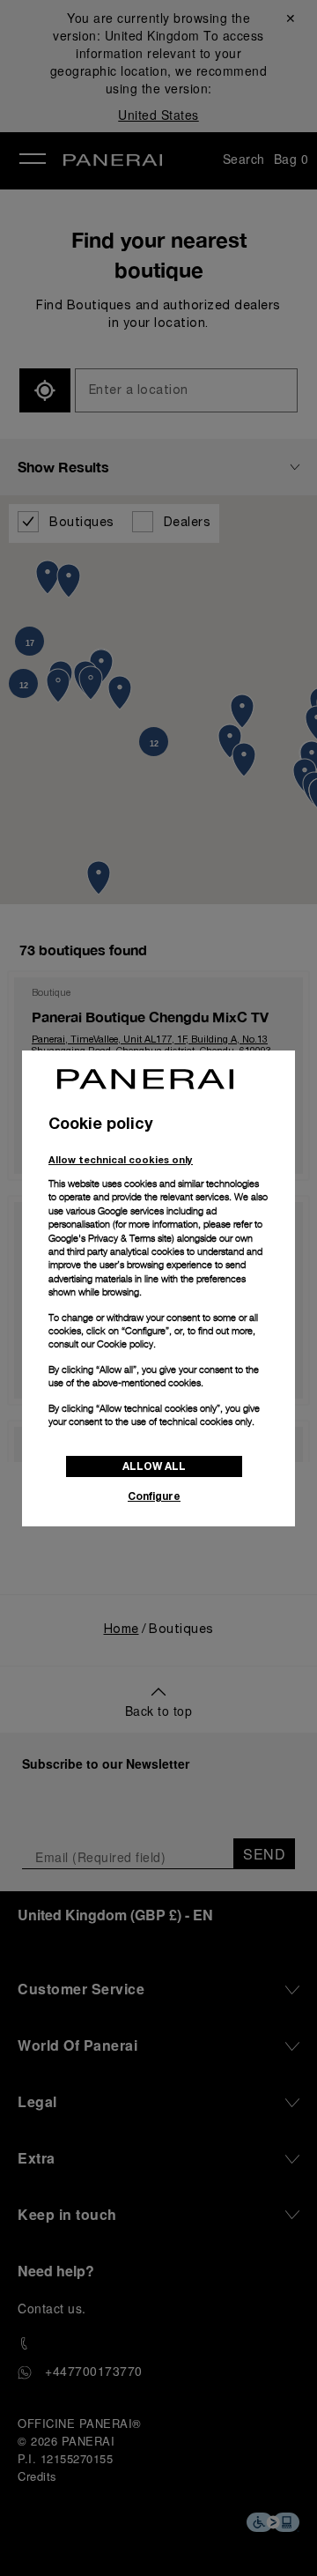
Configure (154, 1496)
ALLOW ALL (154, 1466)
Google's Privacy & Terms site (110, 1238)
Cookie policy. (126, 1344)
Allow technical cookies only (121, 1159)
